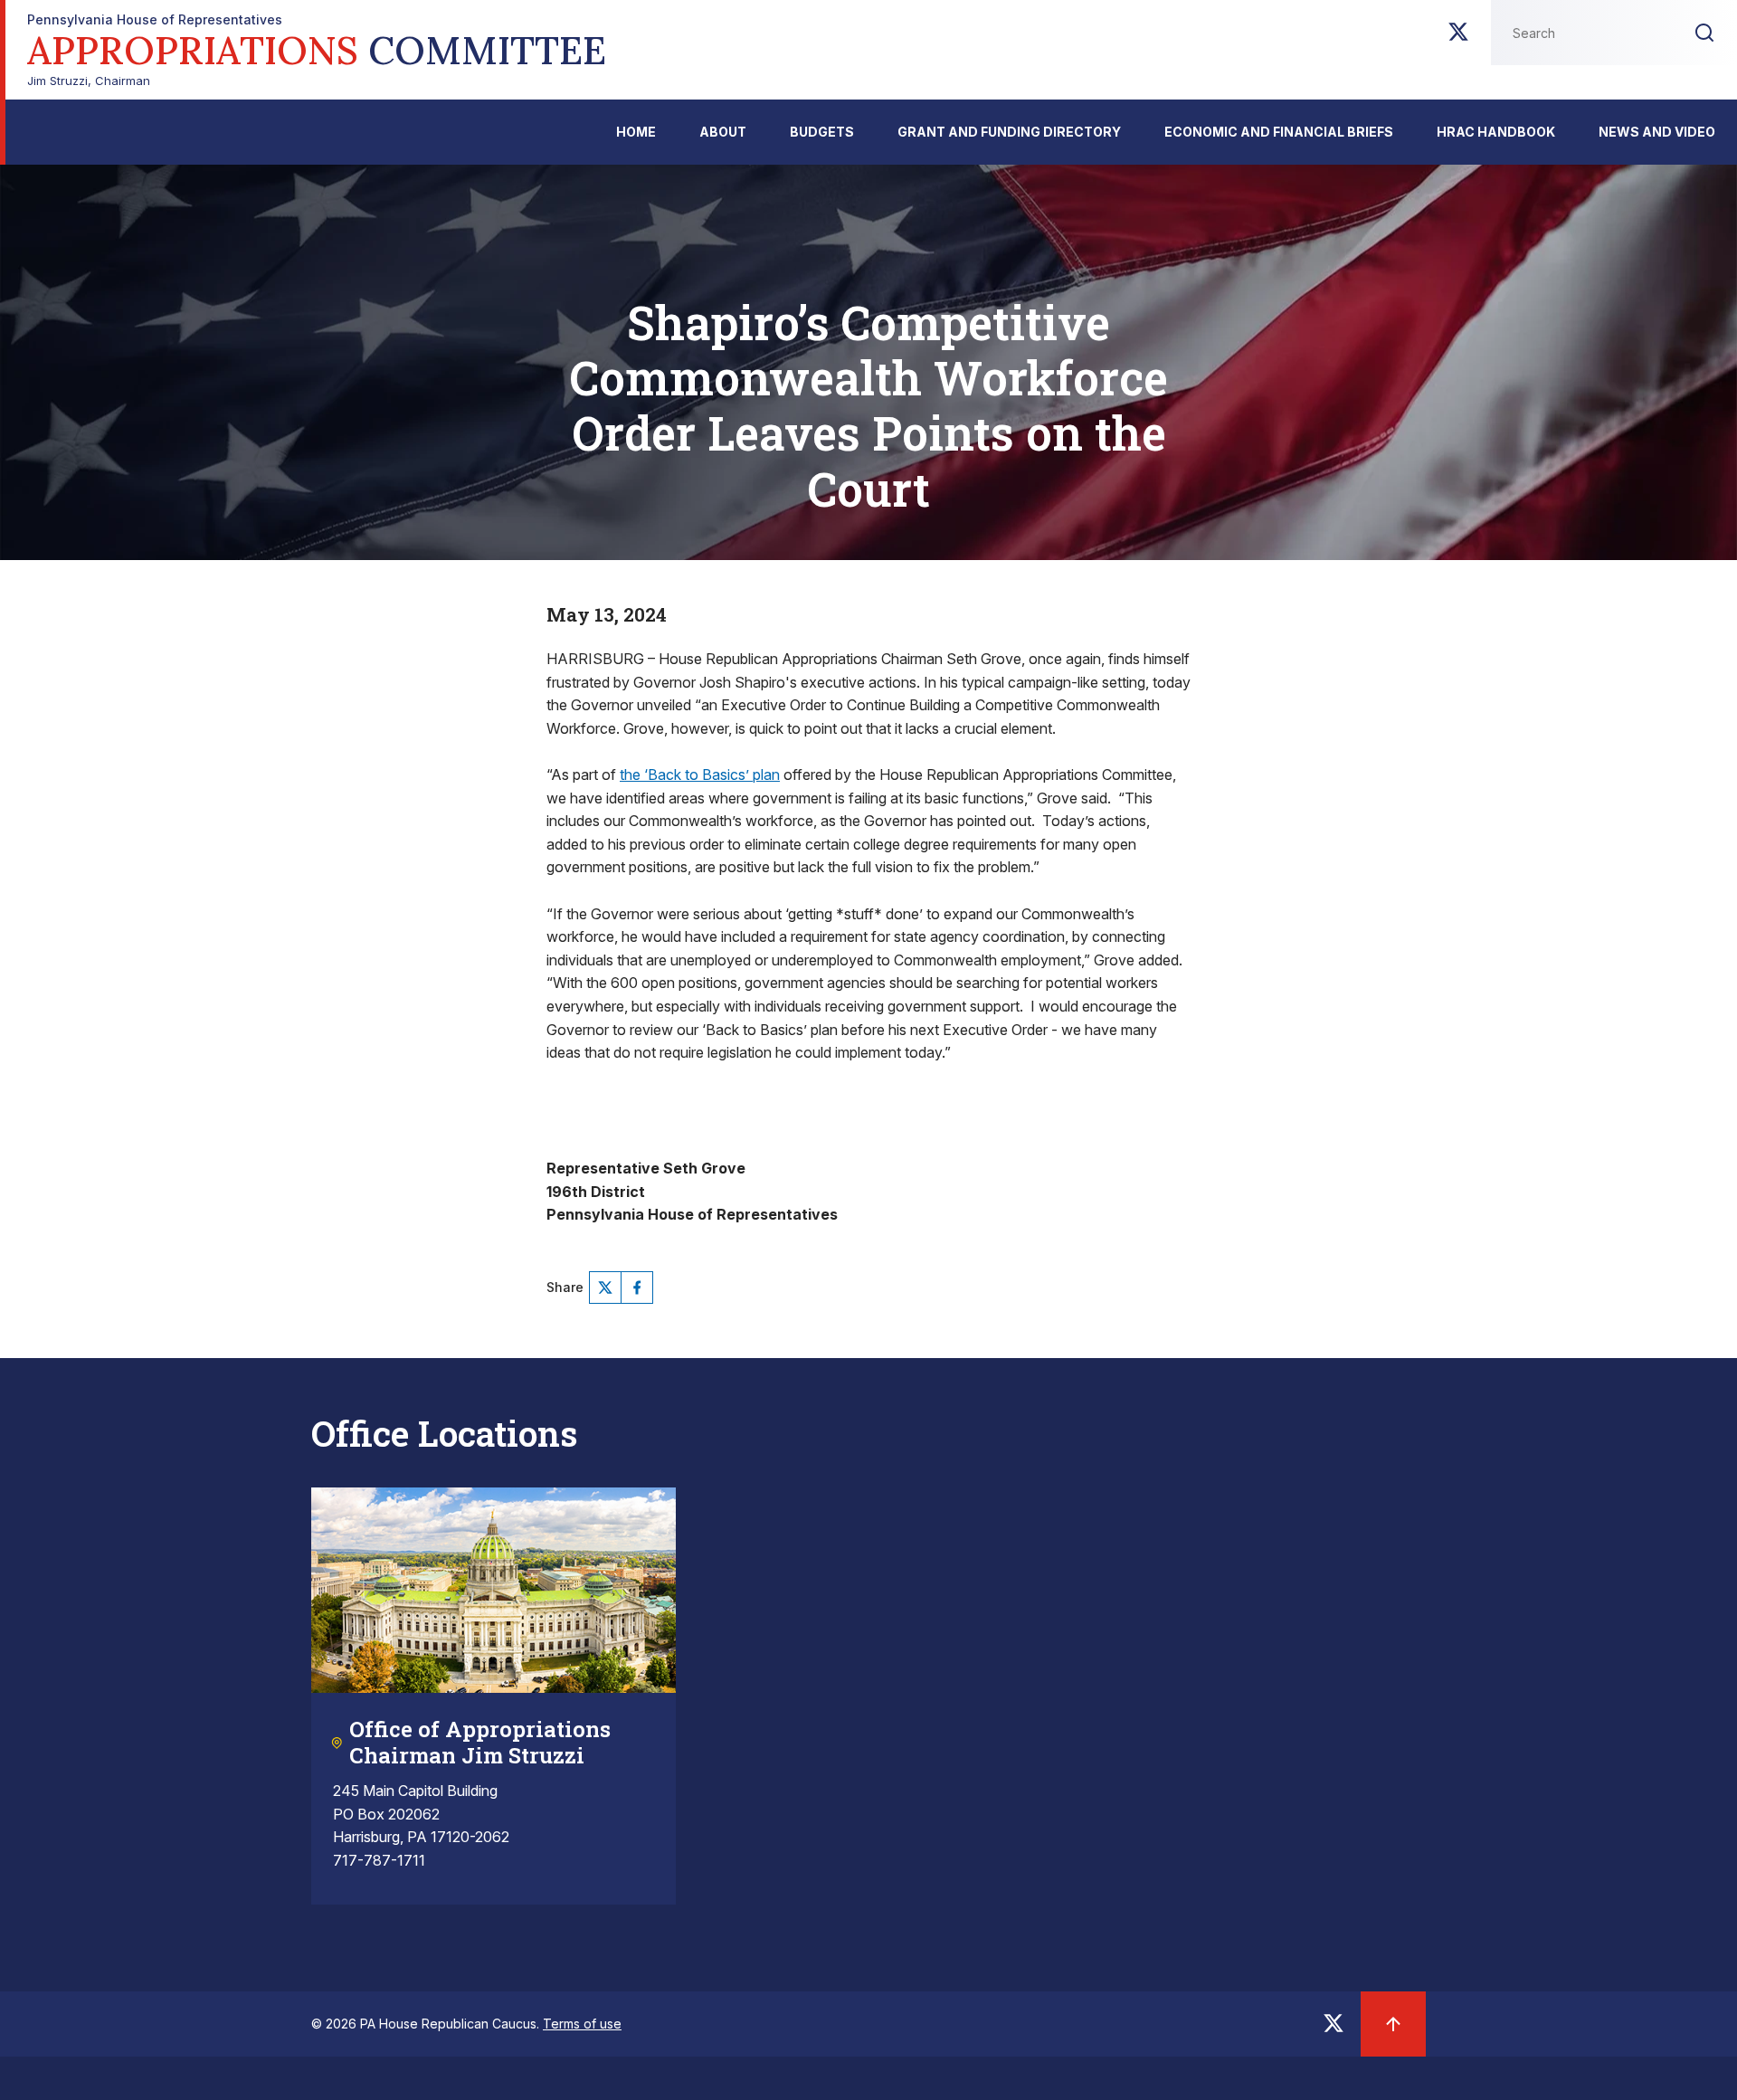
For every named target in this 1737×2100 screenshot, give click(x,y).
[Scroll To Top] (1393, 2024)
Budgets (822, 132)
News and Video (1657, 132)
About (723, 132)
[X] (1458, 37)
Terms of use (582, 2024)
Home (636, 132)
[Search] (1704, 33)
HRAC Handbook (1496, 132)
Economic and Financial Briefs (1279, 132)
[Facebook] (637, 1288)
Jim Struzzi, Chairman (317, 50)
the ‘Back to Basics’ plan (700, 774)
